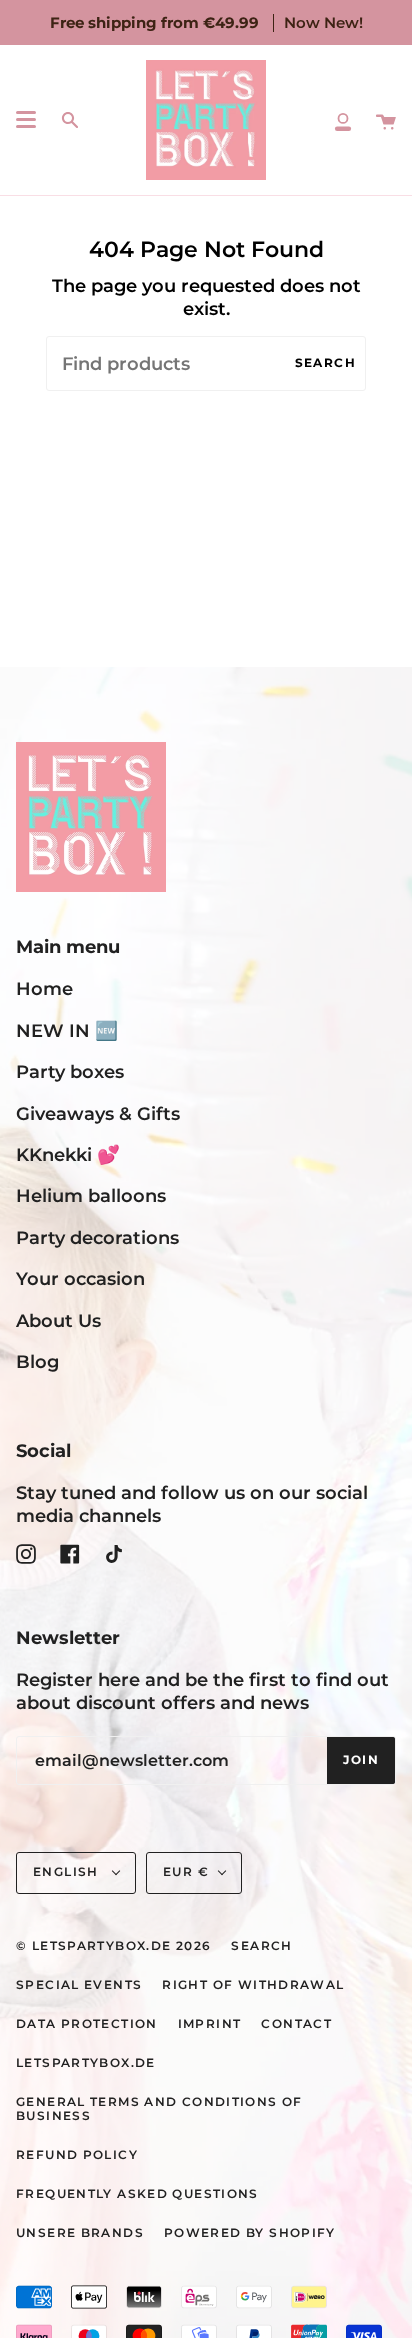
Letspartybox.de (86, 2063)
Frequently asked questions (137, 2194)
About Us (58, 1320)
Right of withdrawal (253, 1985)
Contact (296, 2024)
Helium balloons (91, 1195)
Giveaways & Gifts (98, 1113)
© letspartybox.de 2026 (113, 1946)
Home (44, 988)
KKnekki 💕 (68, 1154)
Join (361, 1760)
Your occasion (80, 1278)
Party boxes (70, 1071)
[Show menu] (26, 120)
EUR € (186, 1872)
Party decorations (97, 1237)
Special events (79, 1985)
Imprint (210, 2024)
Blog (37, 1361)
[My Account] (343, 120)
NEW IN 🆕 (67, 1030)
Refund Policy (77, 2155)
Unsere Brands (80, 2233)
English (68, 1872)
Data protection (87, 2024)
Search (325, 363)
